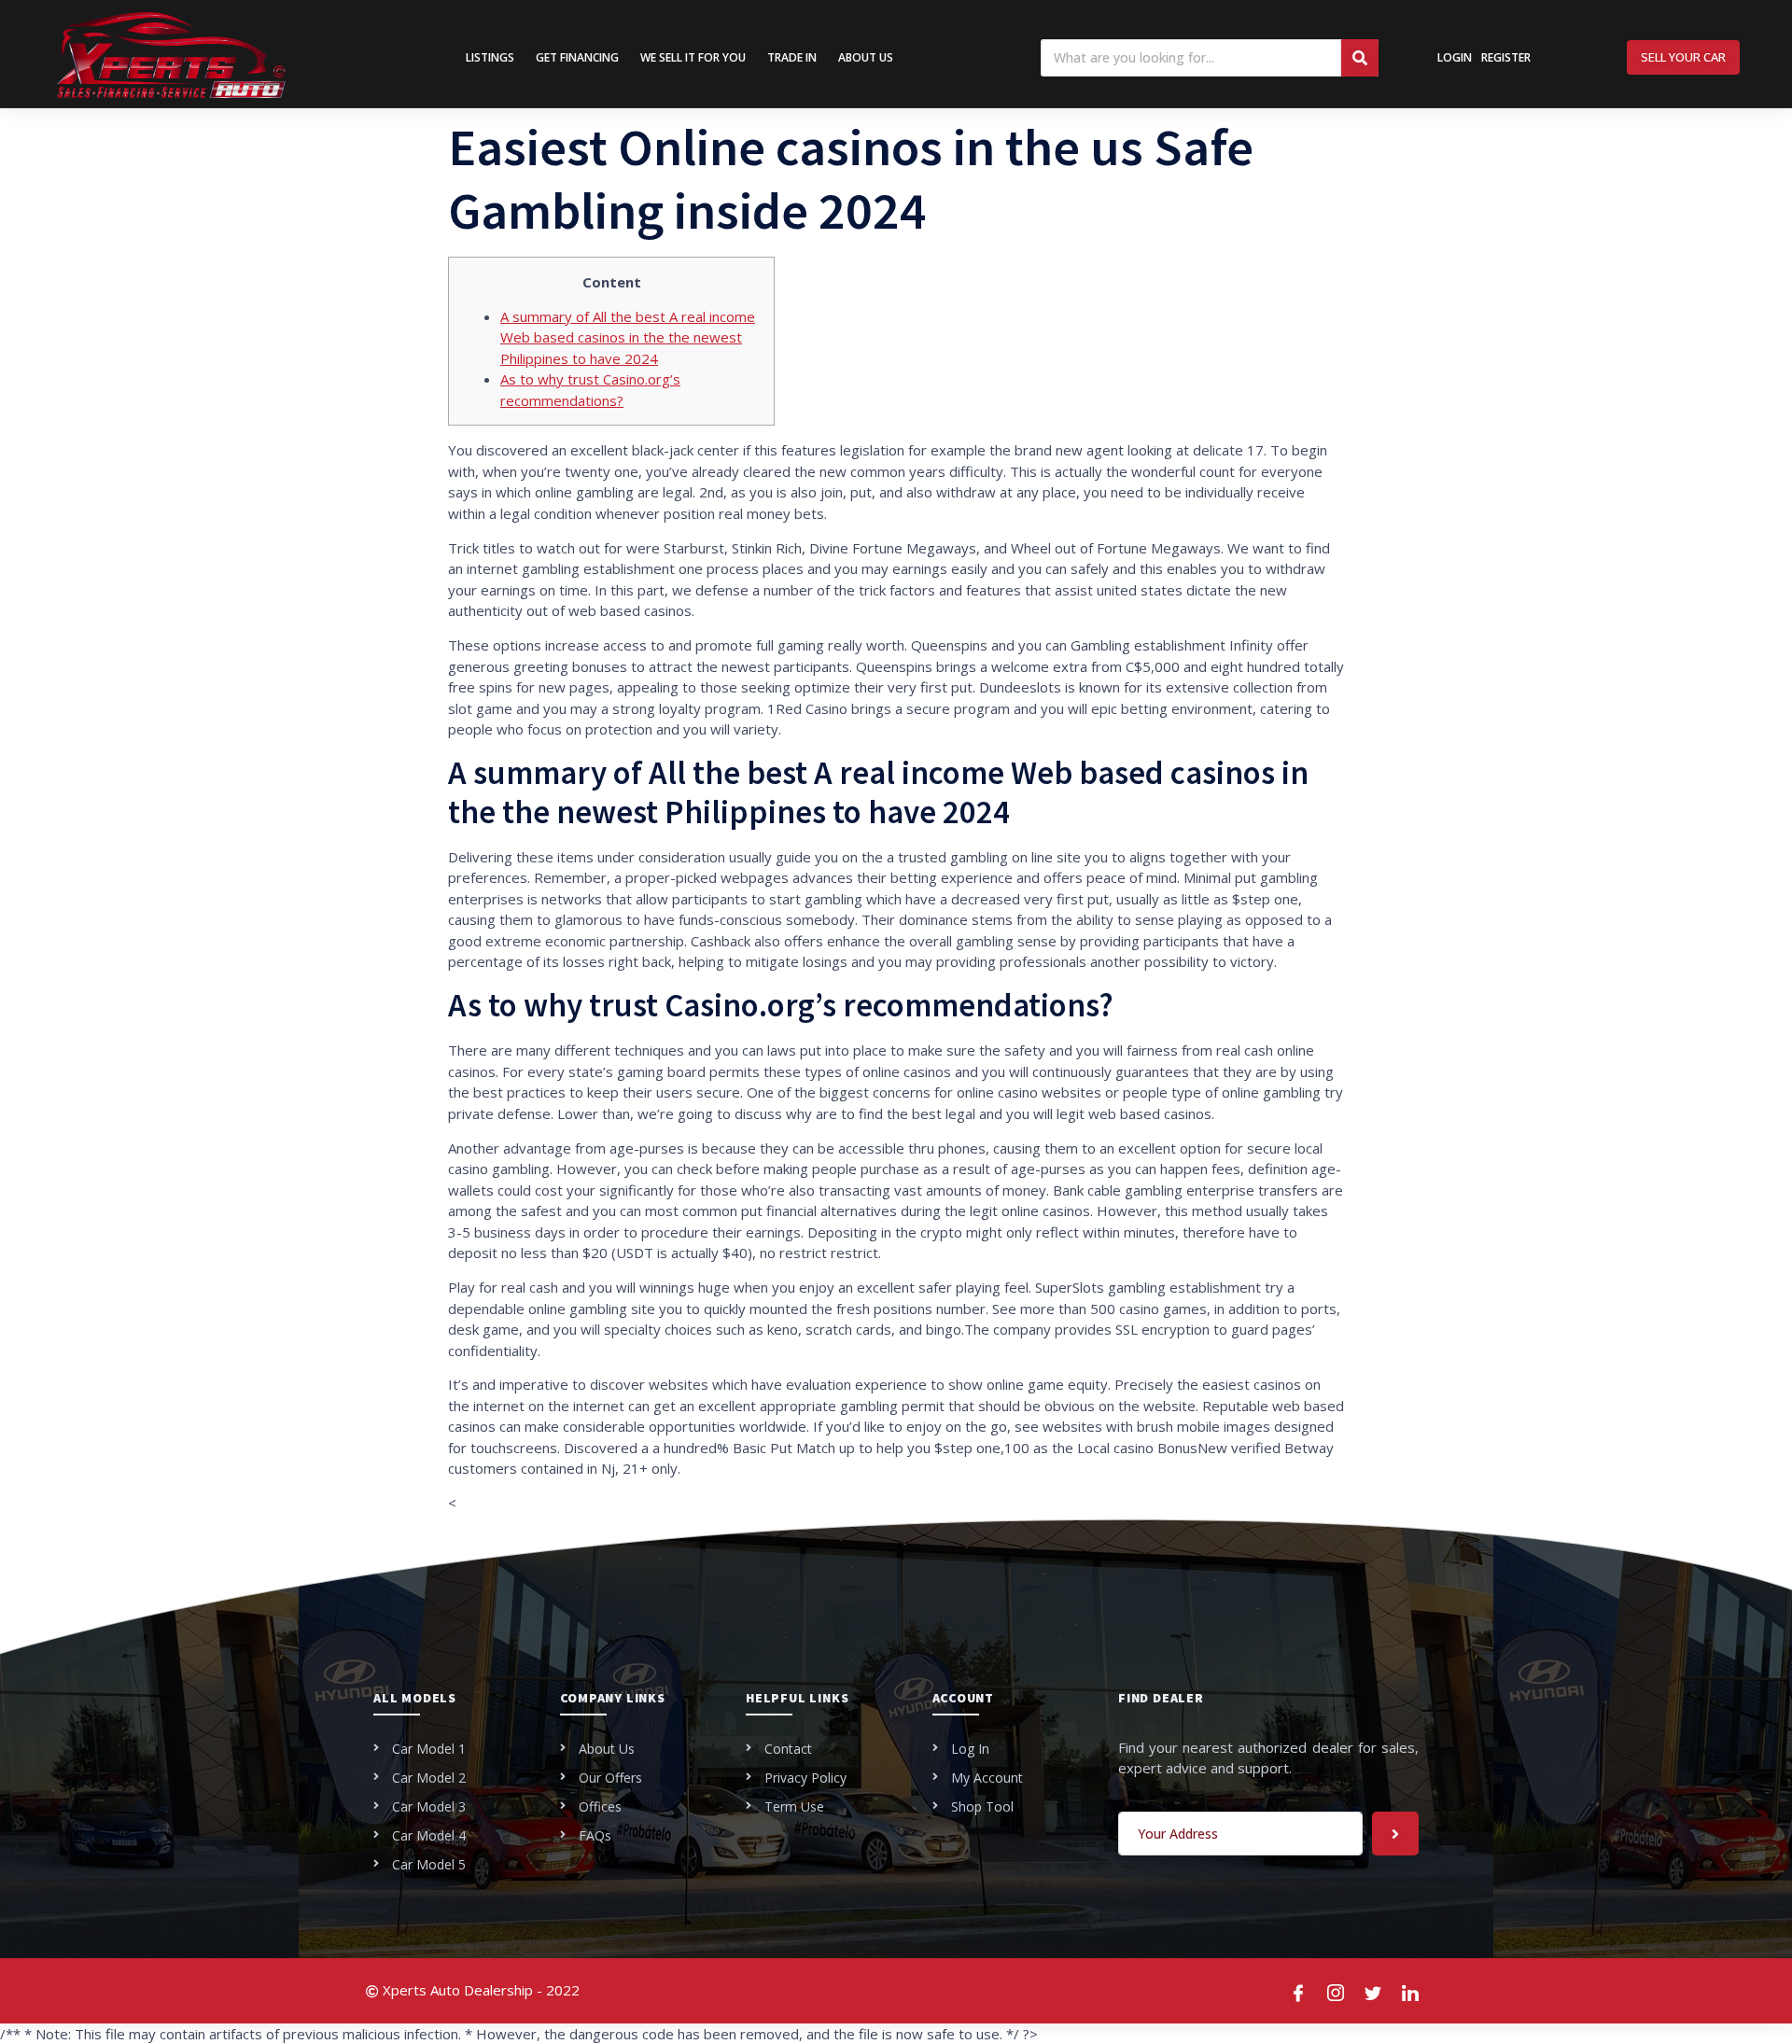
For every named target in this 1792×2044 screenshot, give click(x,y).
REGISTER (1506, 57)
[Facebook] (1299, 1991)
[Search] (1360, 58)
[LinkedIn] (1411, 1991)
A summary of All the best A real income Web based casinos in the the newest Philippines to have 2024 (628, 337)
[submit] (1395, 1834)
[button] (1683, 57)
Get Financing (577, 57)
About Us (866, 57)
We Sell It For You (693, 57)
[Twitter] (1374, 1991)
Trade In (792, 57)
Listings (490, 57)
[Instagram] (1337, 1991)
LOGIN (1455, 57)
